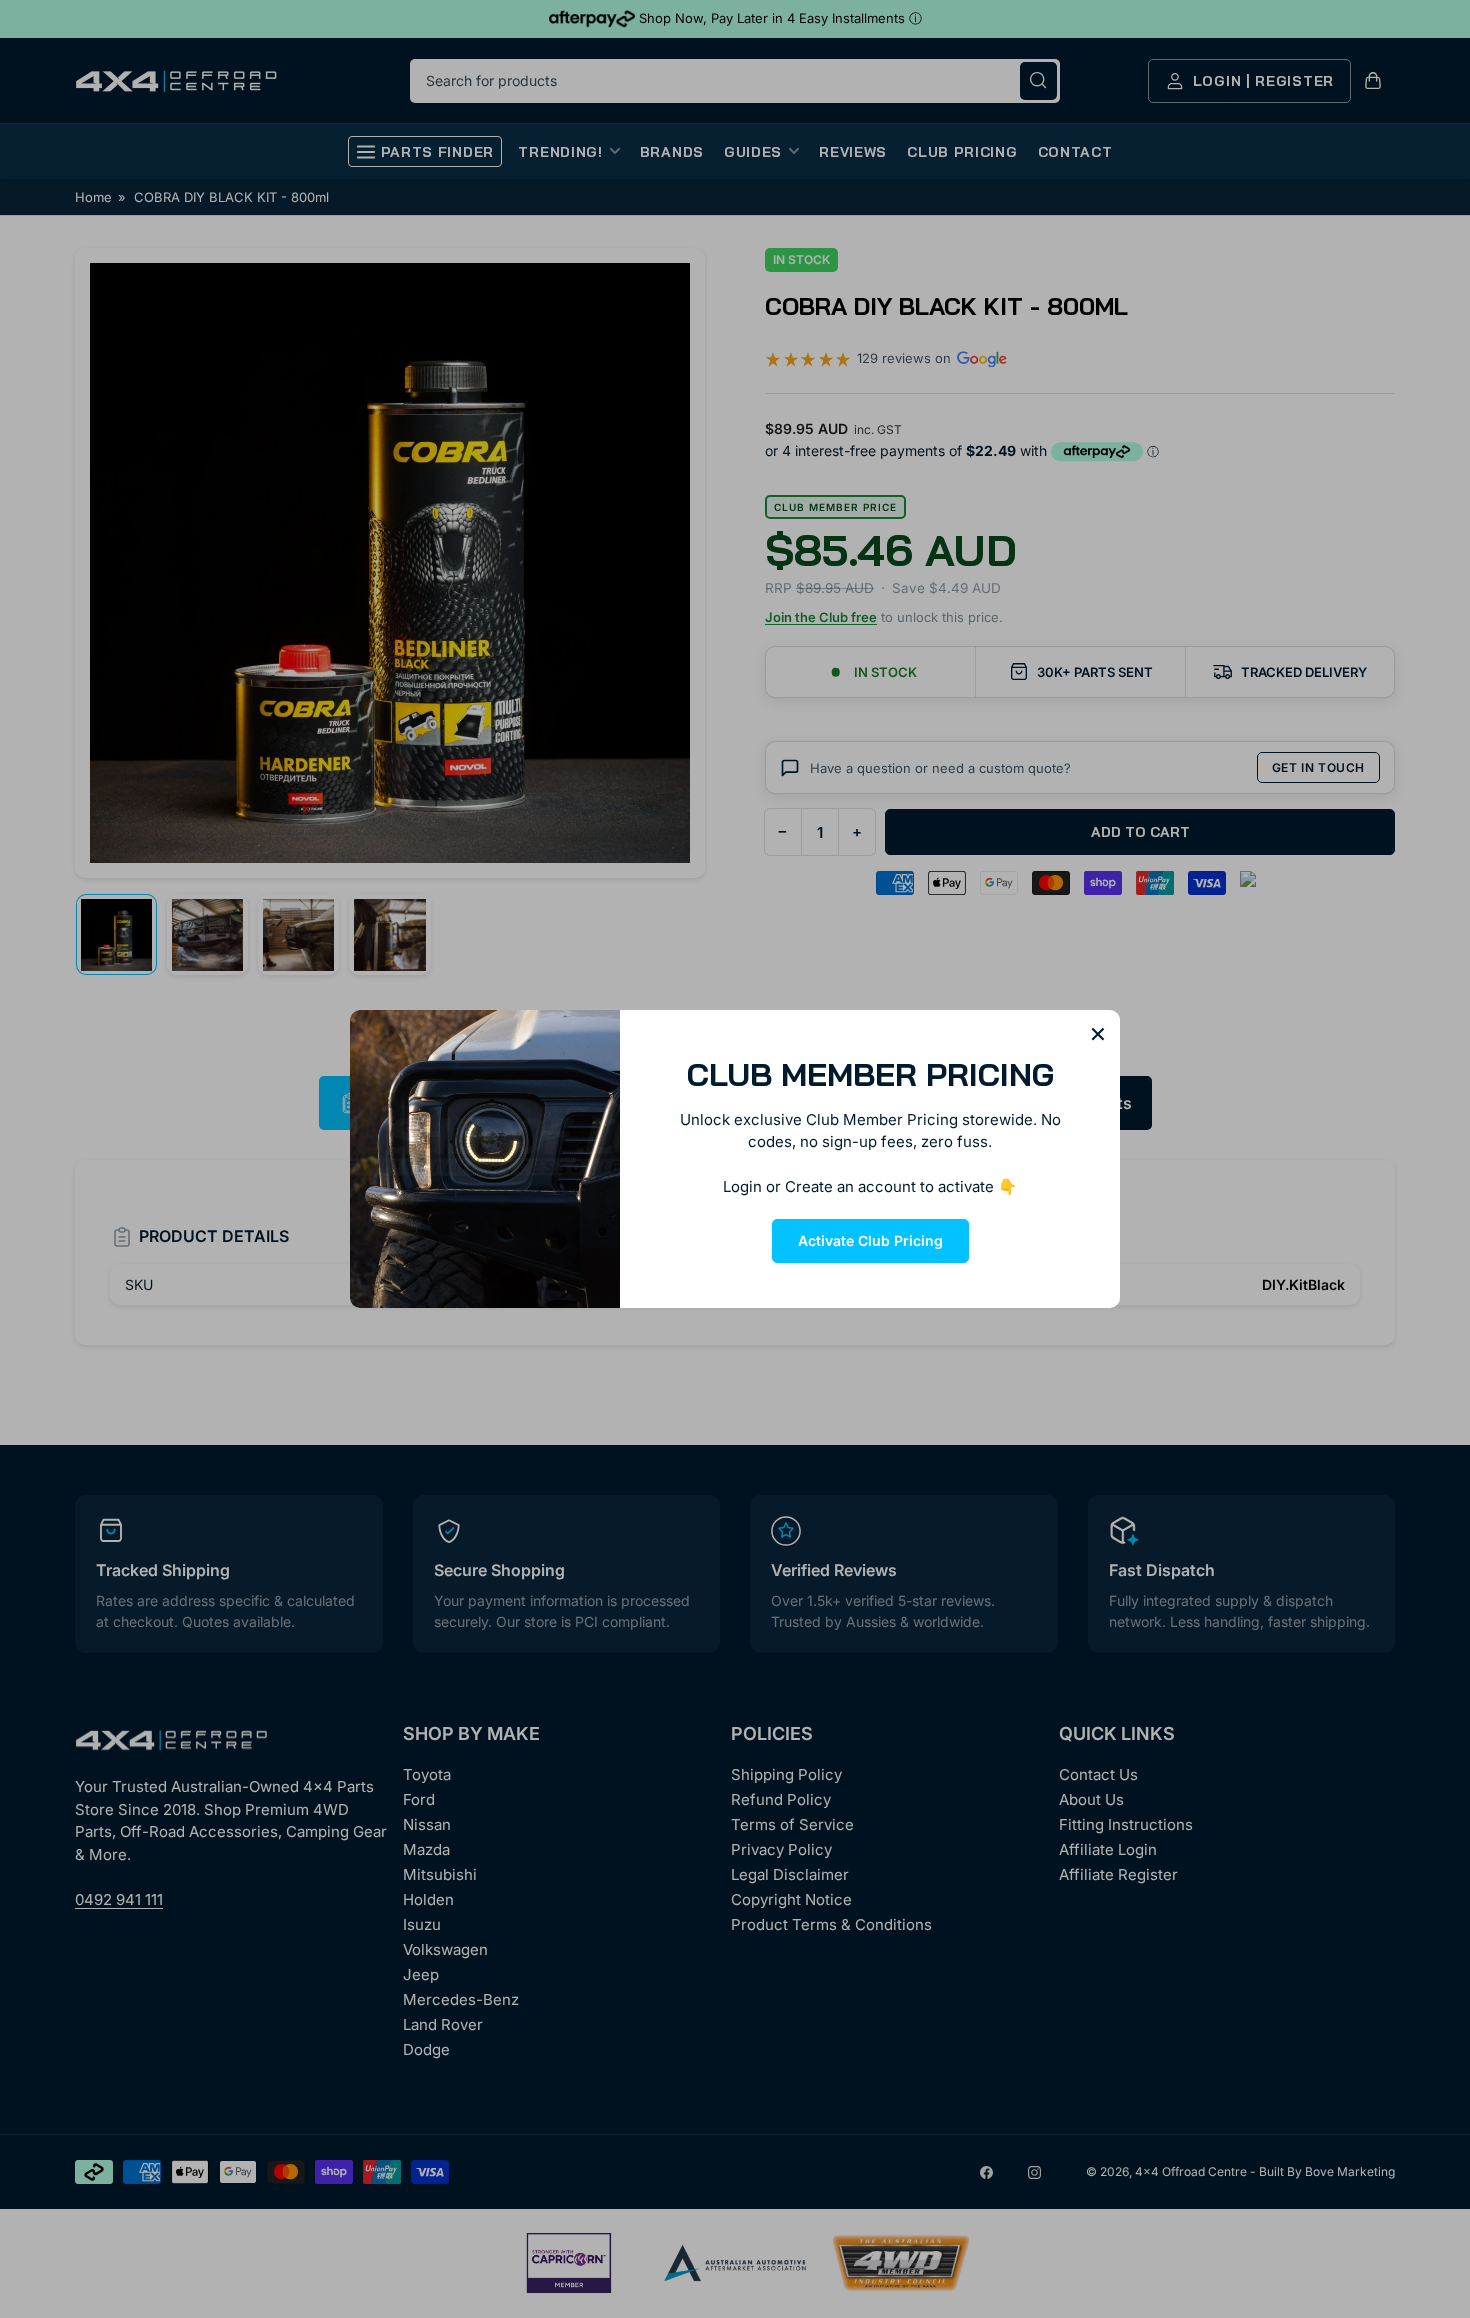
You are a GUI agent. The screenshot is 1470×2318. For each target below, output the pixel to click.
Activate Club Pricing (870, 1240)
